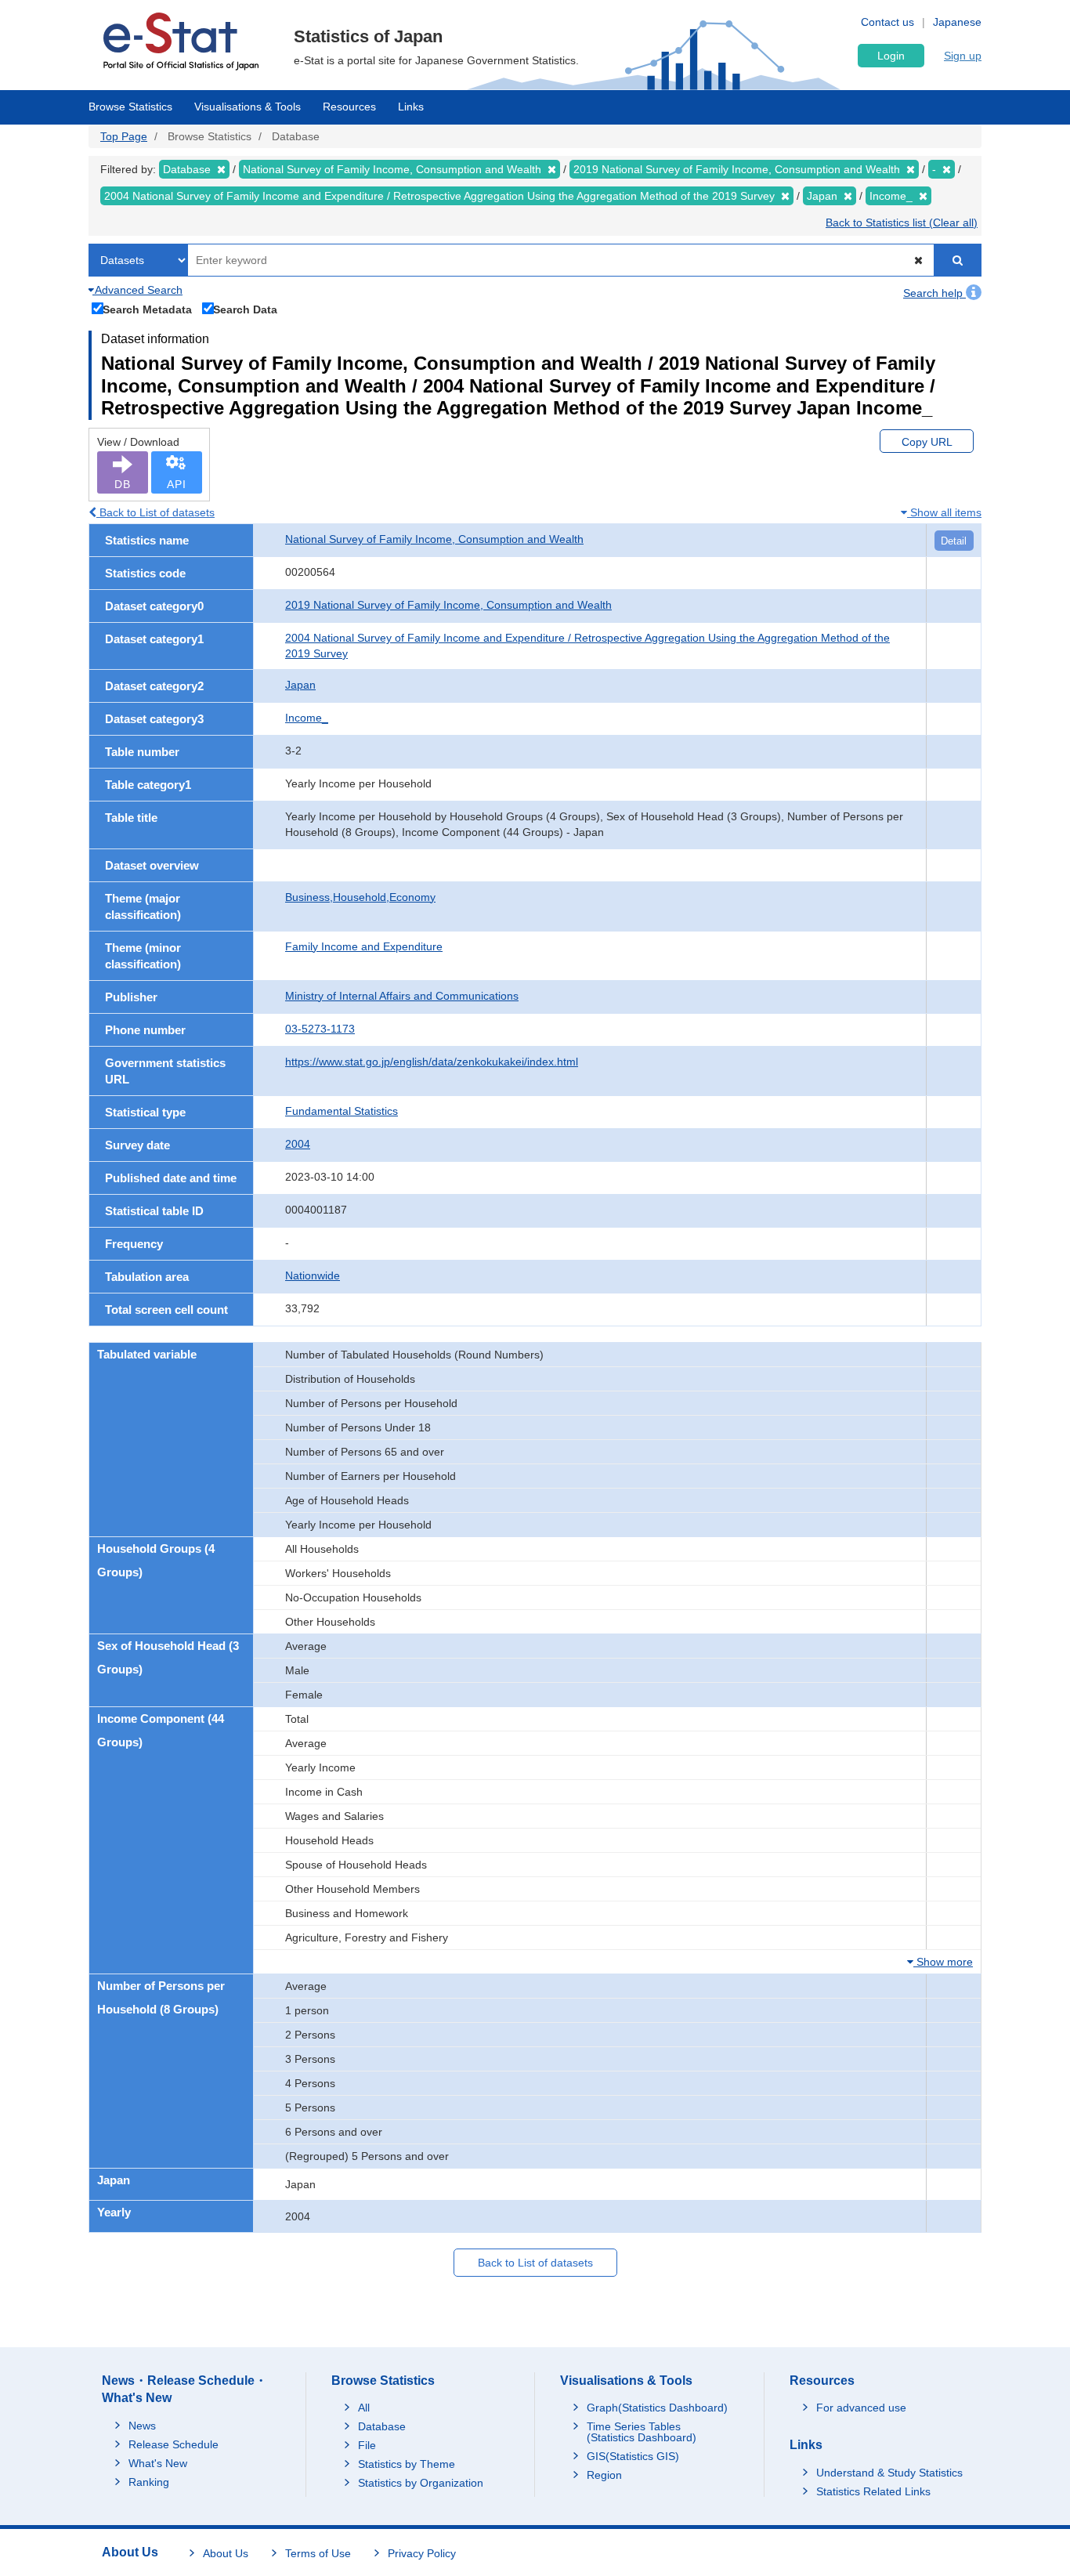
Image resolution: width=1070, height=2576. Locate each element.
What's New (158, 2463)
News (142, 2426)
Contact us (887, 22)
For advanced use (861, 2408)
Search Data (245, 309)
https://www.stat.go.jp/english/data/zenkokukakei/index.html (432, 1062)
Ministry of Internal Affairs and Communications (402, 996)
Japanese (957, 22)
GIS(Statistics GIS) (633, 2456)
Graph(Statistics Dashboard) (657, 2408)
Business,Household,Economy (360, 897)
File (367, 2445)
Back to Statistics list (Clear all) (902, 223)
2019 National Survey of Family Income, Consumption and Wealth (448, 605)
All (364, 2408)
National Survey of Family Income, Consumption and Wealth (434, 539)
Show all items (944, 512)
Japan (300, 685)
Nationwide (313, 1275)
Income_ (307, 718)
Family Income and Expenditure (364, 946)
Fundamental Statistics (342, 1111)
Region (604, 2475)
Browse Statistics (130, 107)
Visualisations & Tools (248, 107)
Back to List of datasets (155, 512)
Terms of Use (318, 2553)
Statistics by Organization (421, 2483)
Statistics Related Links (873, 2491)
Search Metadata (147, 309)
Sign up (963, 56)
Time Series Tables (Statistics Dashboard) (642, 2432)
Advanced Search (137, 290)
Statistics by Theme (407, 2464)
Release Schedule (174, 2444)
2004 (298, 1144)
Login (891, 56)
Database (382, 2426)
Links (411, 107)
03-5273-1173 (320, 1029)
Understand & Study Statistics (889, 2473)
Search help (934, 293)
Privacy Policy (422, 2553)
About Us (226, 2553)
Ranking (149, 2482)
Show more (943, 1962)
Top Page (124, 136)
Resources (349, 107)
